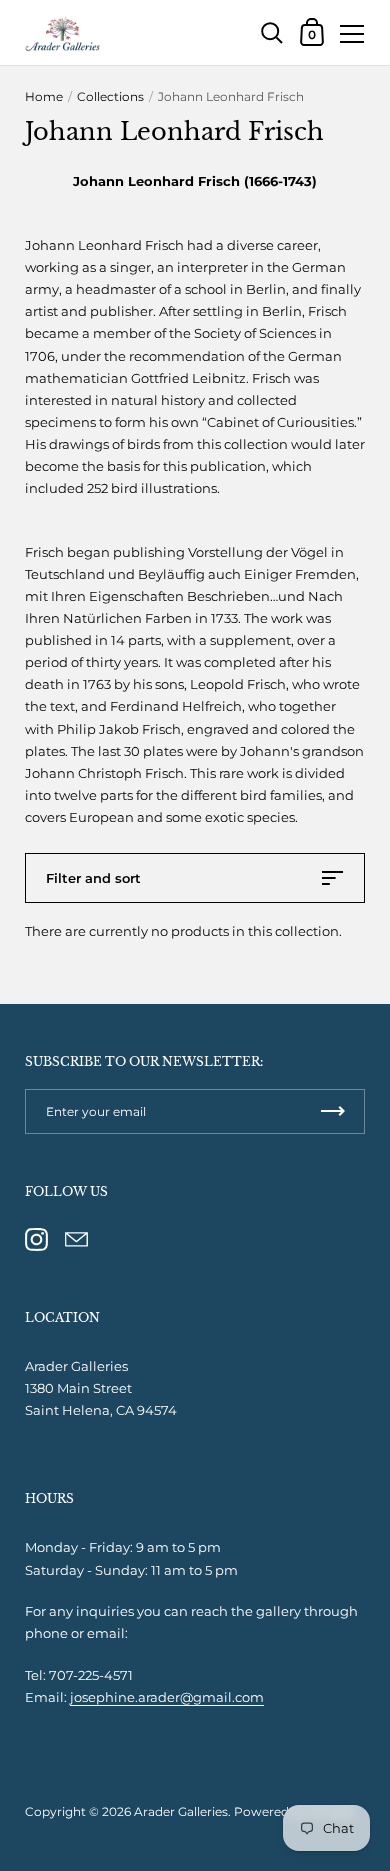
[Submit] (333, 1111)
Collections (110, 96)
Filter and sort (93, 878)
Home (44, 96)
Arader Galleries (181, 1811)
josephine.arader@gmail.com (167, 1697)
